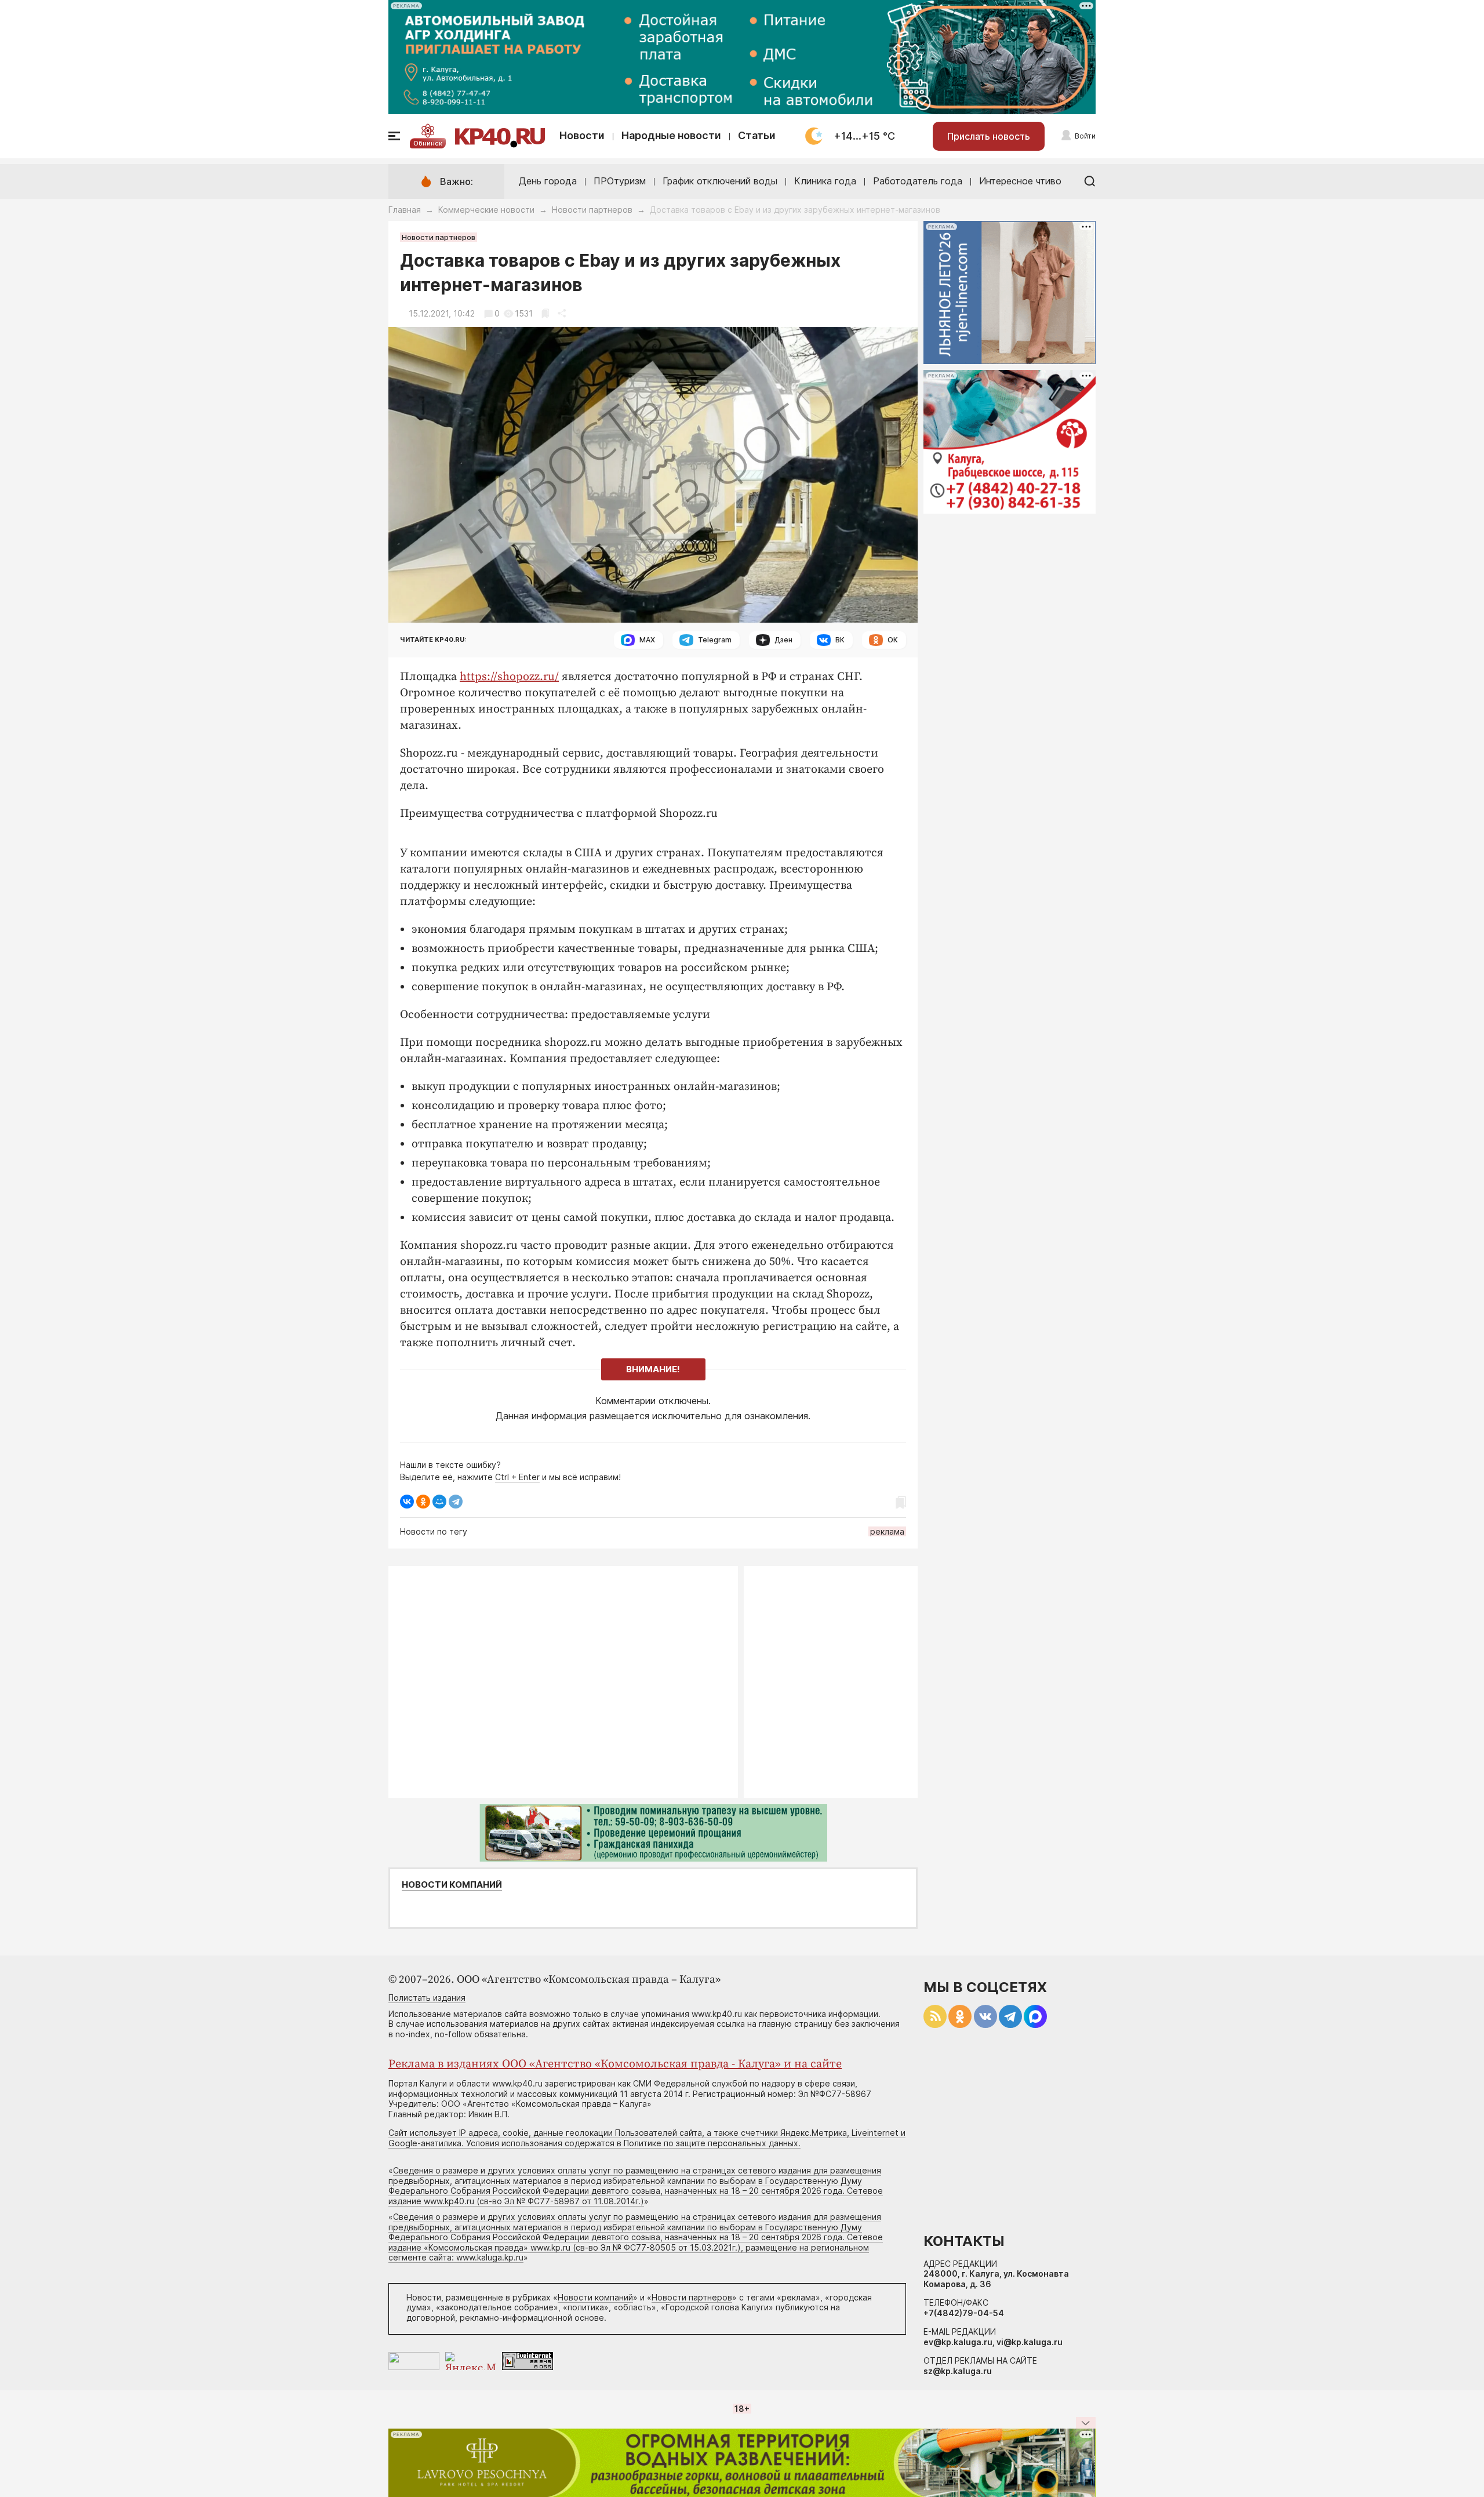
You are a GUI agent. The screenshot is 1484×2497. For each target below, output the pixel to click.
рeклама (887, 1531)
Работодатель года (918, 181)
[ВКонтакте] (407, 1502)
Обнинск (428, 143)
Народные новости (671, 135)
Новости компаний (452, 1885)
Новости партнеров (592, 210)
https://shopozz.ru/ (509, 677)
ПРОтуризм (620, 181)
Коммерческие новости (486, 210)
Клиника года (825, 181)
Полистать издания (427, 1998)
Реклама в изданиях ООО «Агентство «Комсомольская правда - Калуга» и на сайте (615, 2064)
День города (548, 181)
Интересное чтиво (1020, 181)
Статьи (757, 135)
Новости (582, 135)
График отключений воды (720, 181)
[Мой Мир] (439, 1502)
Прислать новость (989, 136)
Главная (405, 210)
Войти (1085, 136)
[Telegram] (456, 1502)
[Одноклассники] (423, 1502)
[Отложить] (545, 313)
